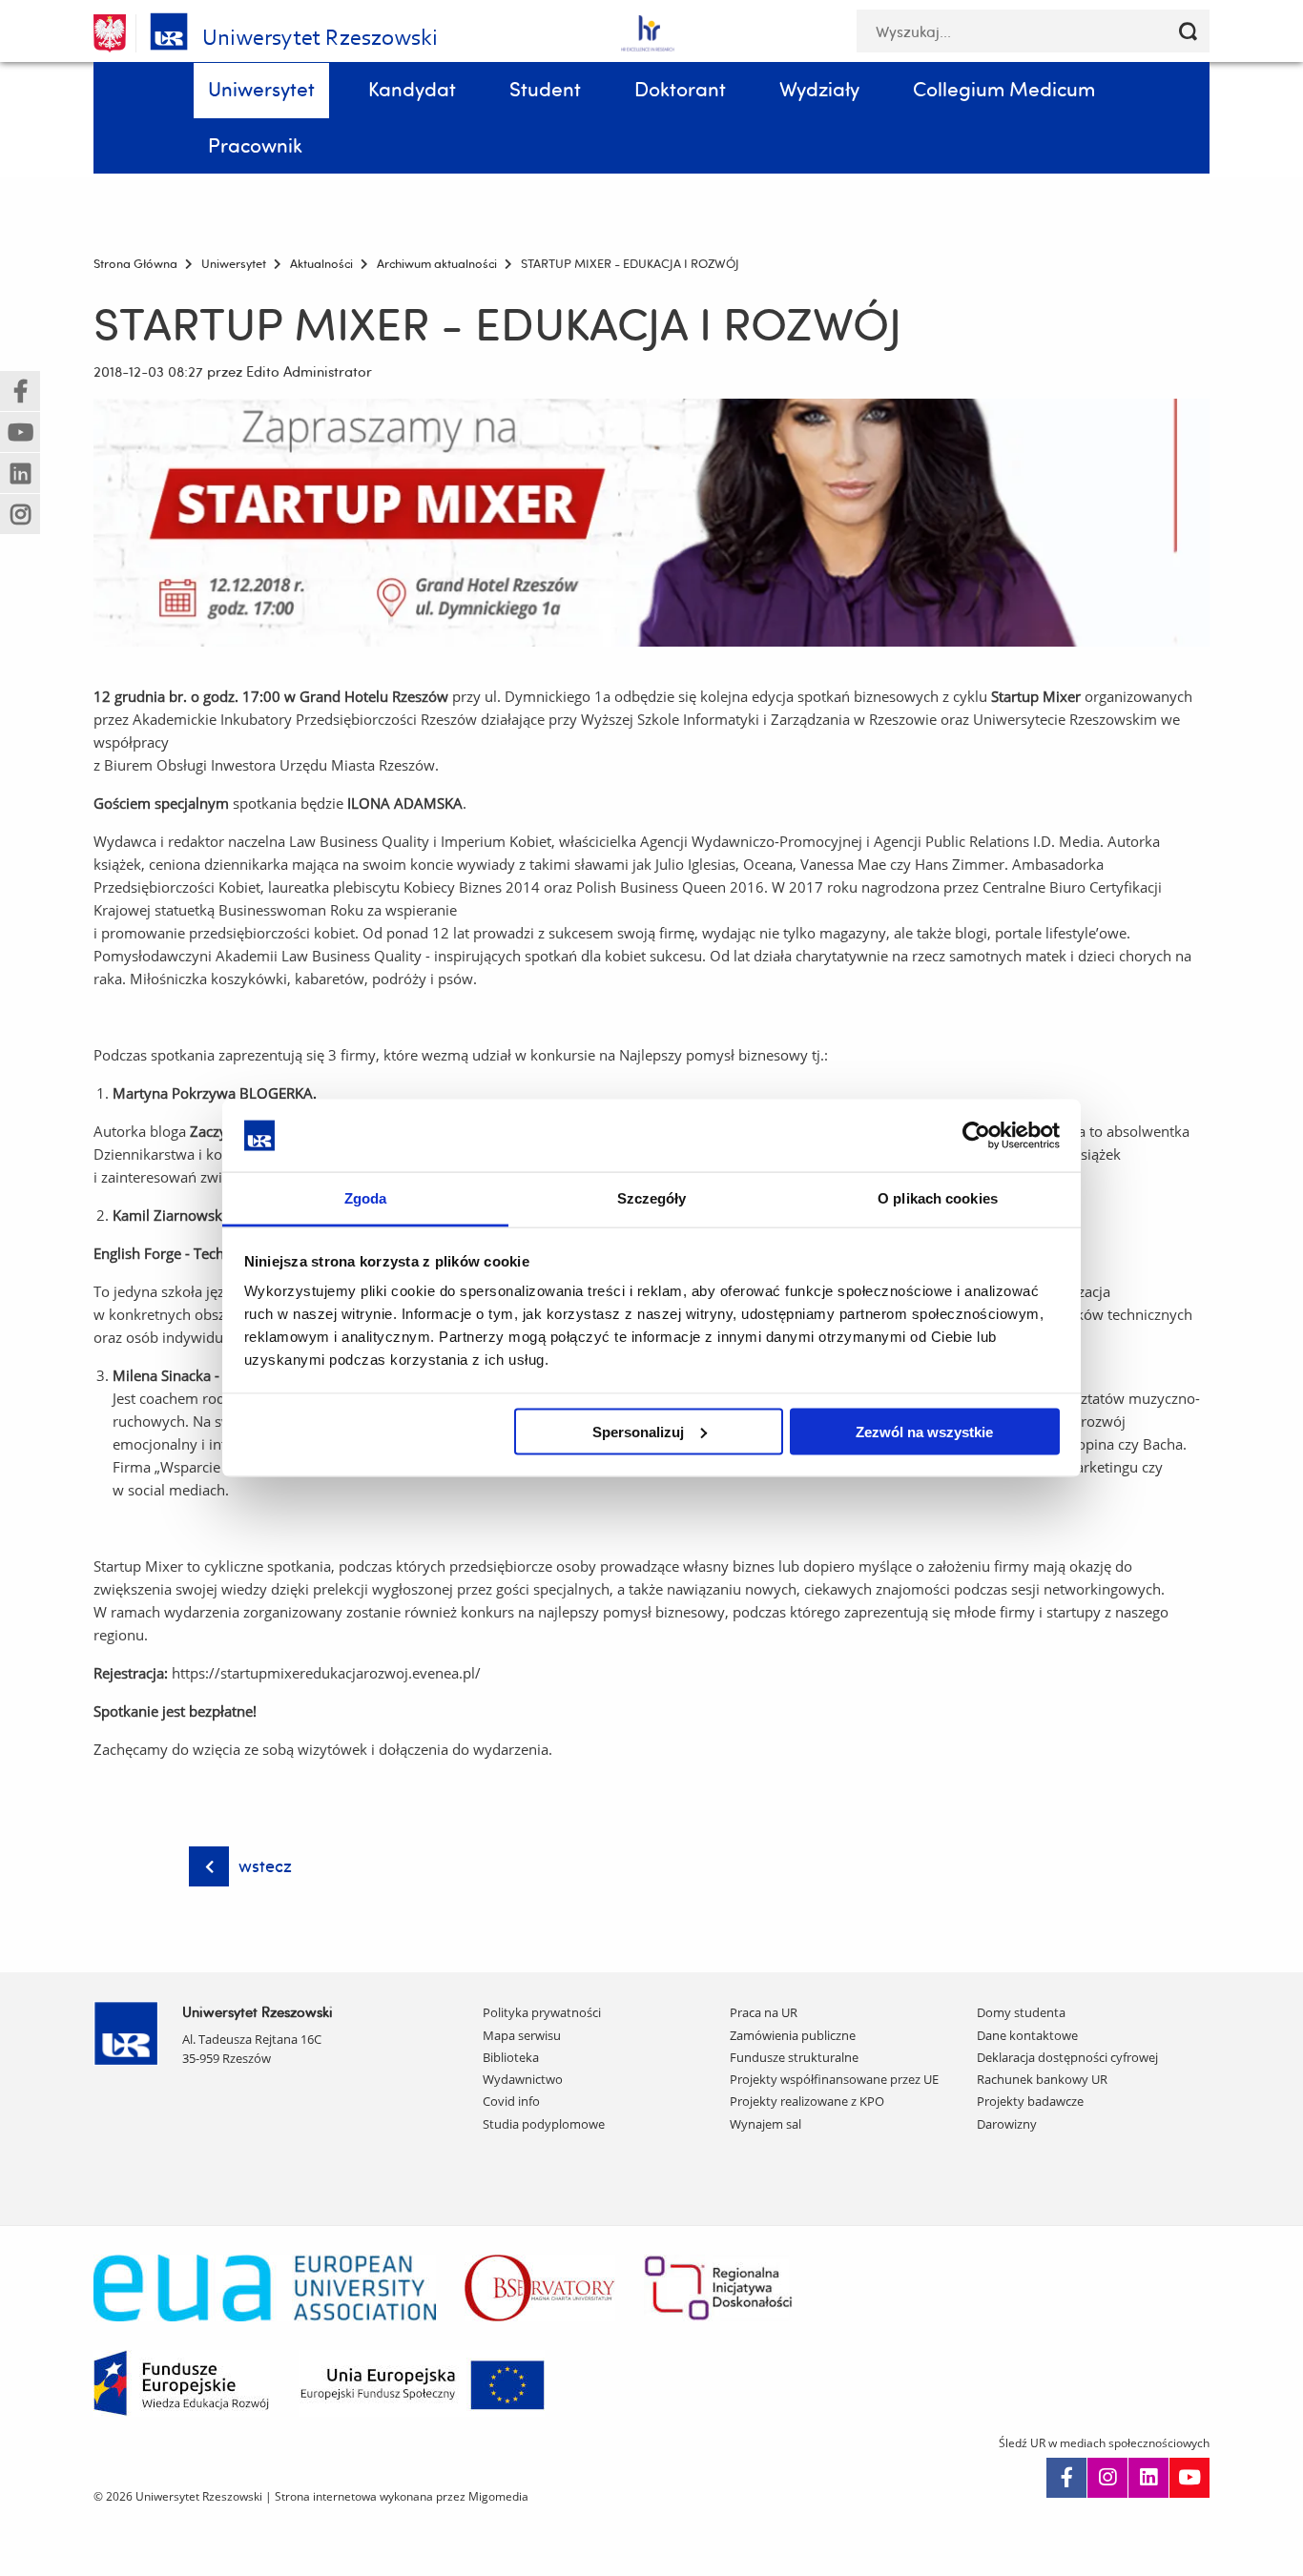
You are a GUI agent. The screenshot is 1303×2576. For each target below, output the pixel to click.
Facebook (1066, 2478)
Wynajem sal (765, 2124)
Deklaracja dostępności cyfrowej (1067, 2057)
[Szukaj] (1188, 31)
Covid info (511, 2101)
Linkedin (1148, 2478)
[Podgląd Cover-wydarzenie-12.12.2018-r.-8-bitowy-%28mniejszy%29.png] (651, 523)
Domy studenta (1021, 2012)
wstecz (265, 1866)
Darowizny (1007, 2124)
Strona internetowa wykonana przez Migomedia (402, 2496)
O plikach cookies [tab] (938, 1198)
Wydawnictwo (523, 2079)
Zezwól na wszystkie (924, 1431)
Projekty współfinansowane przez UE (834, 2079)
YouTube (1189, 2478)
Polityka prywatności (542, 2012)
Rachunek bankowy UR (1042, 2079)
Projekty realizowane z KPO (807, 2101)
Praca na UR (764, 2012)
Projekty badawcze (1030, 2101)
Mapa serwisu (522, 2035)
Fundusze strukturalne (794, 2057)
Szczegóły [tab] (652, 1198)
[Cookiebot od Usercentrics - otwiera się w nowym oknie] (976, 1135)
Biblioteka (511, 2057)
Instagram (1107, 2478)
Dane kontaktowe (1027, 2035)
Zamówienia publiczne (793, 2035)
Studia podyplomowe (544, 2124)
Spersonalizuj (638, 1431)
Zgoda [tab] (366, 1198)
